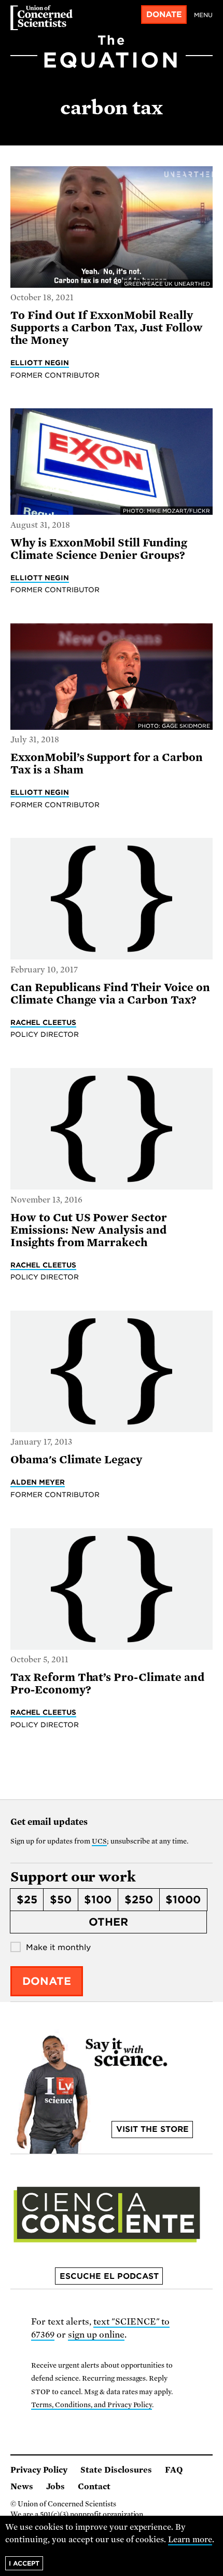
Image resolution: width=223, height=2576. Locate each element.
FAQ (174, 2470)
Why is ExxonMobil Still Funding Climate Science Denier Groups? (99, 549)
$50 (61, 1900)
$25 (27, 1900)
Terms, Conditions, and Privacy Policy (92, 2405)
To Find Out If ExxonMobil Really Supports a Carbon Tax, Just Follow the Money (107, 328)
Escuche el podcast (109, 2276)
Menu (203, 15)
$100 (98, 1900)
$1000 (183, 1900)
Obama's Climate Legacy (76, 1460)
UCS (99, 1841)
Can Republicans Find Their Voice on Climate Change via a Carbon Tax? (110, 994)
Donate (164, 15)
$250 (139, 1900)
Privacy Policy (39, 2470)
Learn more (190, 2540)
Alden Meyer (38, 1482)
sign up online (96, 2335)
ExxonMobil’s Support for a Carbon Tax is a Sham (107, 764)
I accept (24, 2563)
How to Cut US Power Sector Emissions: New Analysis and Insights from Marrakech (89, 1230)
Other (108, 1922)
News (22, 2487)
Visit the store (152, 2129)
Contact (94, 2487)
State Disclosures (116, 2470)
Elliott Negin (40, 363)
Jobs (55, 2487)
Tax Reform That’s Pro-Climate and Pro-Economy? (107, 1684)
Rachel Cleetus (43, 1022)
